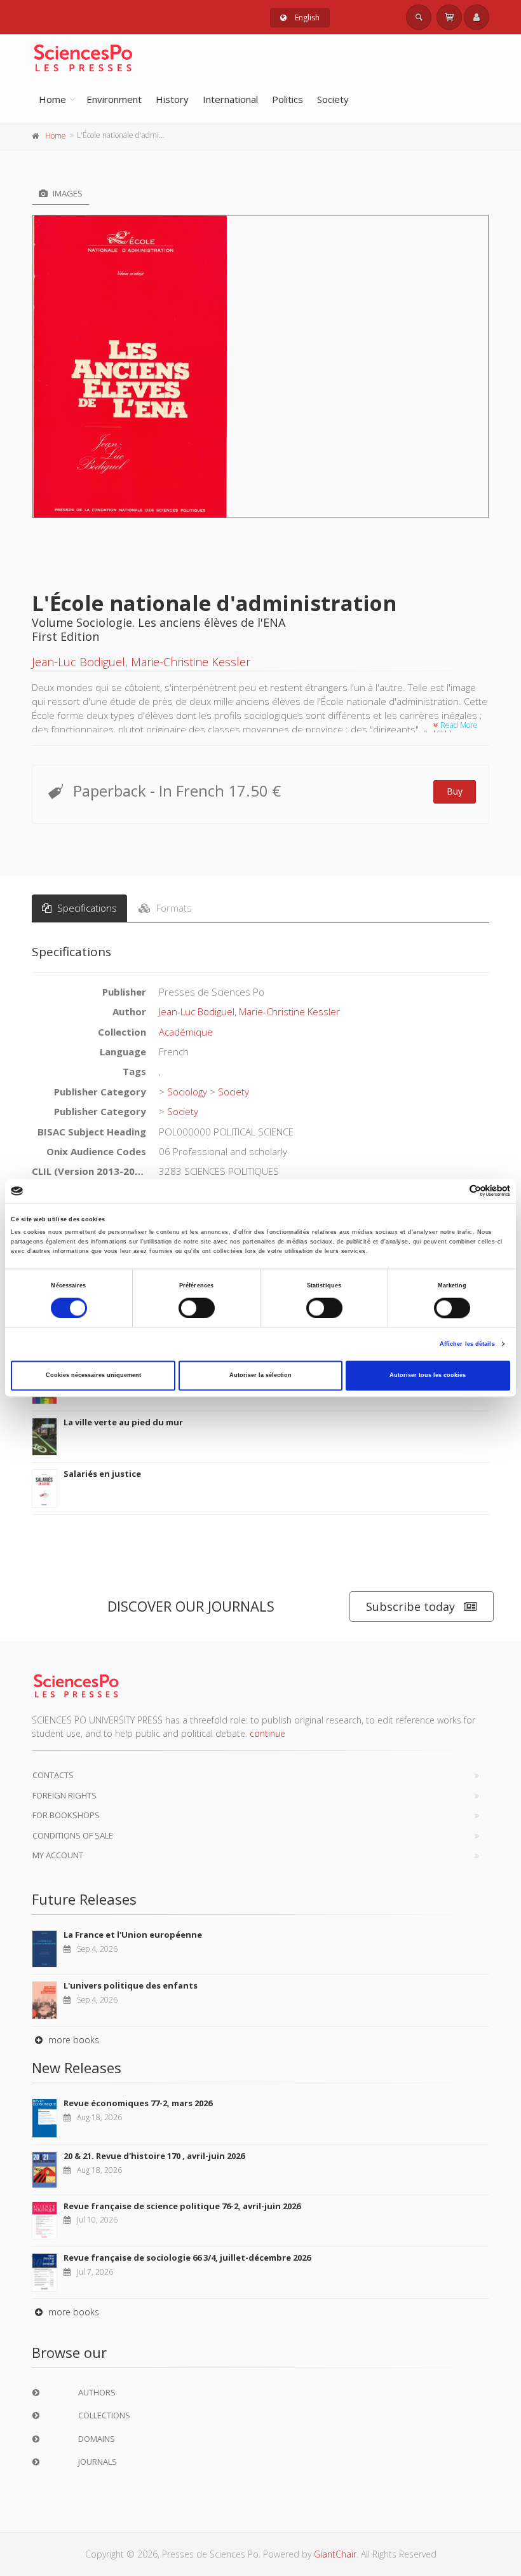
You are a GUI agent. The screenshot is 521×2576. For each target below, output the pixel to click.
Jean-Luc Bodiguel (78, 662)
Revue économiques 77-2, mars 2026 (138, 2103)
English (306, 17)
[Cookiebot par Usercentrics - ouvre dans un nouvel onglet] (455, 1191)
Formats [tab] (173, 908)
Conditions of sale (73, 1835)
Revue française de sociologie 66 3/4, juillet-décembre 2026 (187, 2257)
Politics (288, 99)
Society (333, 99)
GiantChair (335, 2554)
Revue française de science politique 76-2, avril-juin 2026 (182, 2206)
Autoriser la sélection (260, 1376)
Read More (458, 725)
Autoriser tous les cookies (428, 1376)
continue (267, 1733)
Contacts (53, 1775)
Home (52, 99)
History (172, 99)
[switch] (197, 1308)
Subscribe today (410, 1607)
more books (72, 2040)
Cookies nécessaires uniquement (93, 1376)
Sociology (187, 1092)
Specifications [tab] (86, 908)
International (230, 99)
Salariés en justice (102, 1474)
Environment (114, 99)
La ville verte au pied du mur (123, 1422)
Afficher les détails (467, 1344)
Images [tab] (67, 193)
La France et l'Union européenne (133, 1935)
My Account (58, 1855)
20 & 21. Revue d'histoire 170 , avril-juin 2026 (154, 2156)
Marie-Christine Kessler (191, 662)
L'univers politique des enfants (131, 1985)
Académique (186, 1032)
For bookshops (66, 1815)
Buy (455, 791)
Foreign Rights (64, 1795)
